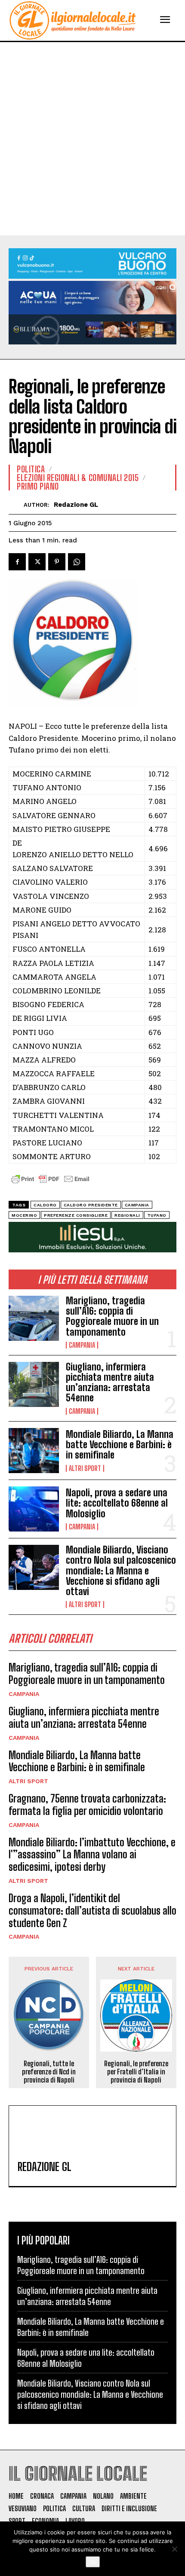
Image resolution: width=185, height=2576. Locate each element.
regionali (127, 1215)
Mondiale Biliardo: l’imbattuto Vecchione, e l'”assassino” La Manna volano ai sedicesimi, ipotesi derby (92, 1855)
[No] (174, 2549)
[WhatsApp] (77, 562)
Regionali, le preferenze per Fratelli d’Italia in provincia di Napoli (136, 2072)
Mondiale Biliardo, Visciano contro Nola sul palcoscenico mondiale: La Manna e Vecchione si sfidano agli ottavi (121, 1571)
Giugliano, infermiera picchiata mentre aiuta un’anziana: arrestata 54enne (110, 1382)
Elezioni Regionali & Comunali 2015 (78, 478)
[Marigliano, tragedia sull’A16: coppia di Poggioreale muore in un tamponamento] (34, 1318)
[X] (37, 562)
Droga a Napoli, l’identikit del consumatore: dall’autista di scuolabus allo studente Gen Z (92, 1911)
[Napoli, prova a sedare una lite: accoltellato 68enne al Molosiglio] (34, 1509)
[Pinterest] (57, 562)
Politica (31, 469)
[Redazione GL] (16, 504)
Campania (82, 1345)
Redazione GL (76, 505)
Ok (93, 2562)
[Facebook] (17, 562)
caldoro (45, 1205)
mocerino (24, 1215)
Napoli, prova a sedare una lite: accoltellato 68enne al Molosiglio (117, 1503)
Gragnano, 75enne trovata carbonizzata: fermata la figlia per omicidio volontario (87, 1805)
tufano (157, 1215)
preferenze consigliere (76, 1215)
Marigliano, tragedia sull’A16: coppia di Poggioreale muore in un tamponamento (112, 1316)
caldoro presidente (91, 1205)
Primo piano (38, 486)
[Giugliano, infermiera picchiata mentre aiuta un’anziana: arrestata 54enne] (34, 1384)
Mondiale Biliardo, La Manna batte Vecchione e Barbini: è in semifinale (120, 1445)
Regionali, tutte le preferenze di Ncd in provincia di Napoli (49, 2072)
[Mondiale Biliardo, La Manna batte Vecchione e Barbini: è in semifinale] (34, 1451)
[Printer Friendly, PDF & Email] (50, 1183)
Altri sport (85, 1468)
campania (137, 1205)
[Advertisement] (92, 139)
